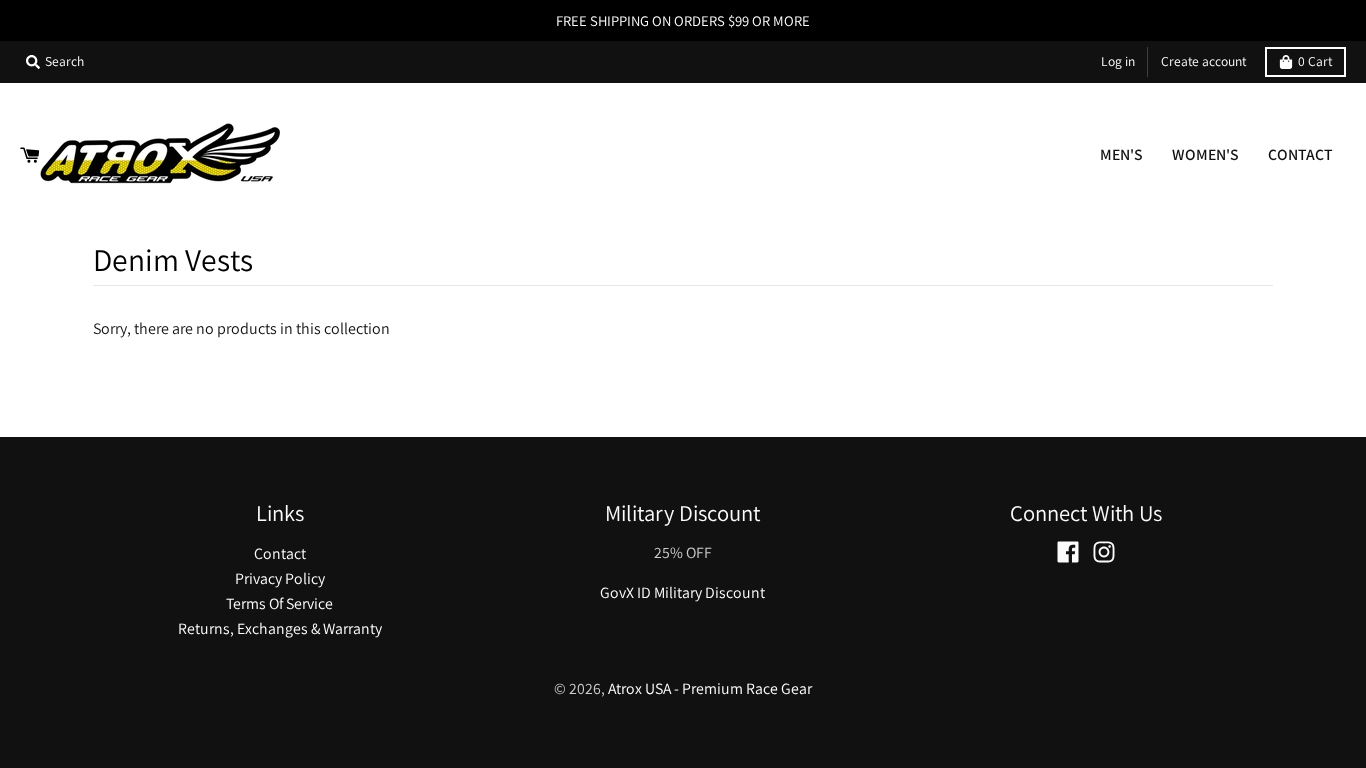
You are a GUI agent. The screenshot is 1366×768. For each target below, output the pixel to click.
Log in (1118, 61)
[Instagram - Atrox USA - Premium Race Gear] (1104, 552)
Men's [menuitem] (1121, 154)
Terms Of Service (279, 603)
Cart (1315, 61)
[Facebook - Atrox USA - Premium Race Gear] (1068, 552)
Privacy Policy (280, 578)
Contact (280, 553)
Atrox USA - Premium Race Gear (710, 688)
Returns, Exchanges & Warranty (280, 628)
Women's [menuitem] (1205, 154)
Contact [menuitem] (1300, 154)
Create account (1203, 61)
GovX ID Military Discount (682, 592)
